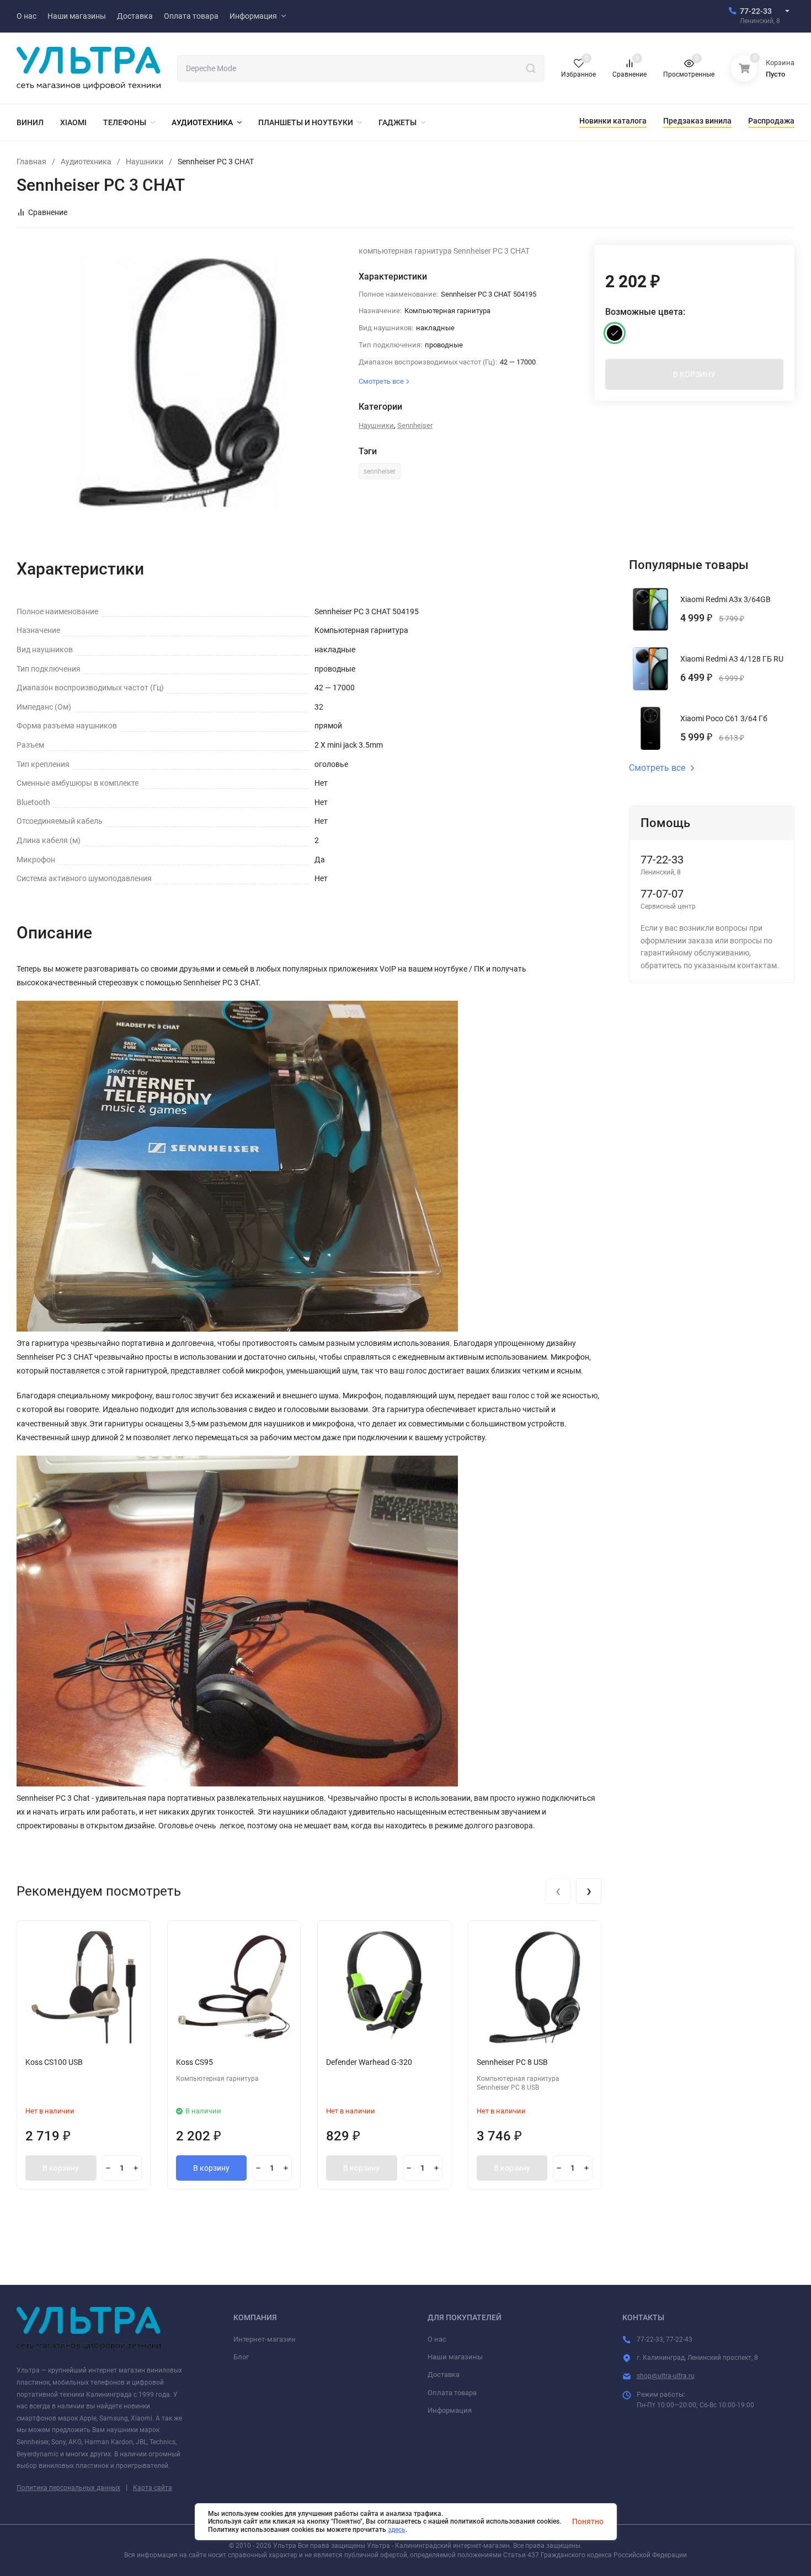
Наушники (145, 162)
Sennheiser (415, 425)
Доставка (444, 2374)
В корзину (61, 2168)
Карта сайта (153, 2488)
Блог (241, 2357)
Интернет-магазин (265, 2339)
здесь (397, 2530)
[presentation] (558, 1891)
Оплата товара (452, 2393)
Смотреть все (657, 768)
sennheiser (380, 471)
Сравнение (48, 212)
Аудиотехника (86, 162)
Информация (450, 2410)
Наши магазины (455, 2357)
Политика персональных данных (68, 2488)
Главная (31, 162)
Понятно (588, 2521)
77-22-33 (756, 11)
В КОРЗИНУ (694, 374)
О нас (437, 2339)
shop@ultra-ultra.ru (666, 2376)
